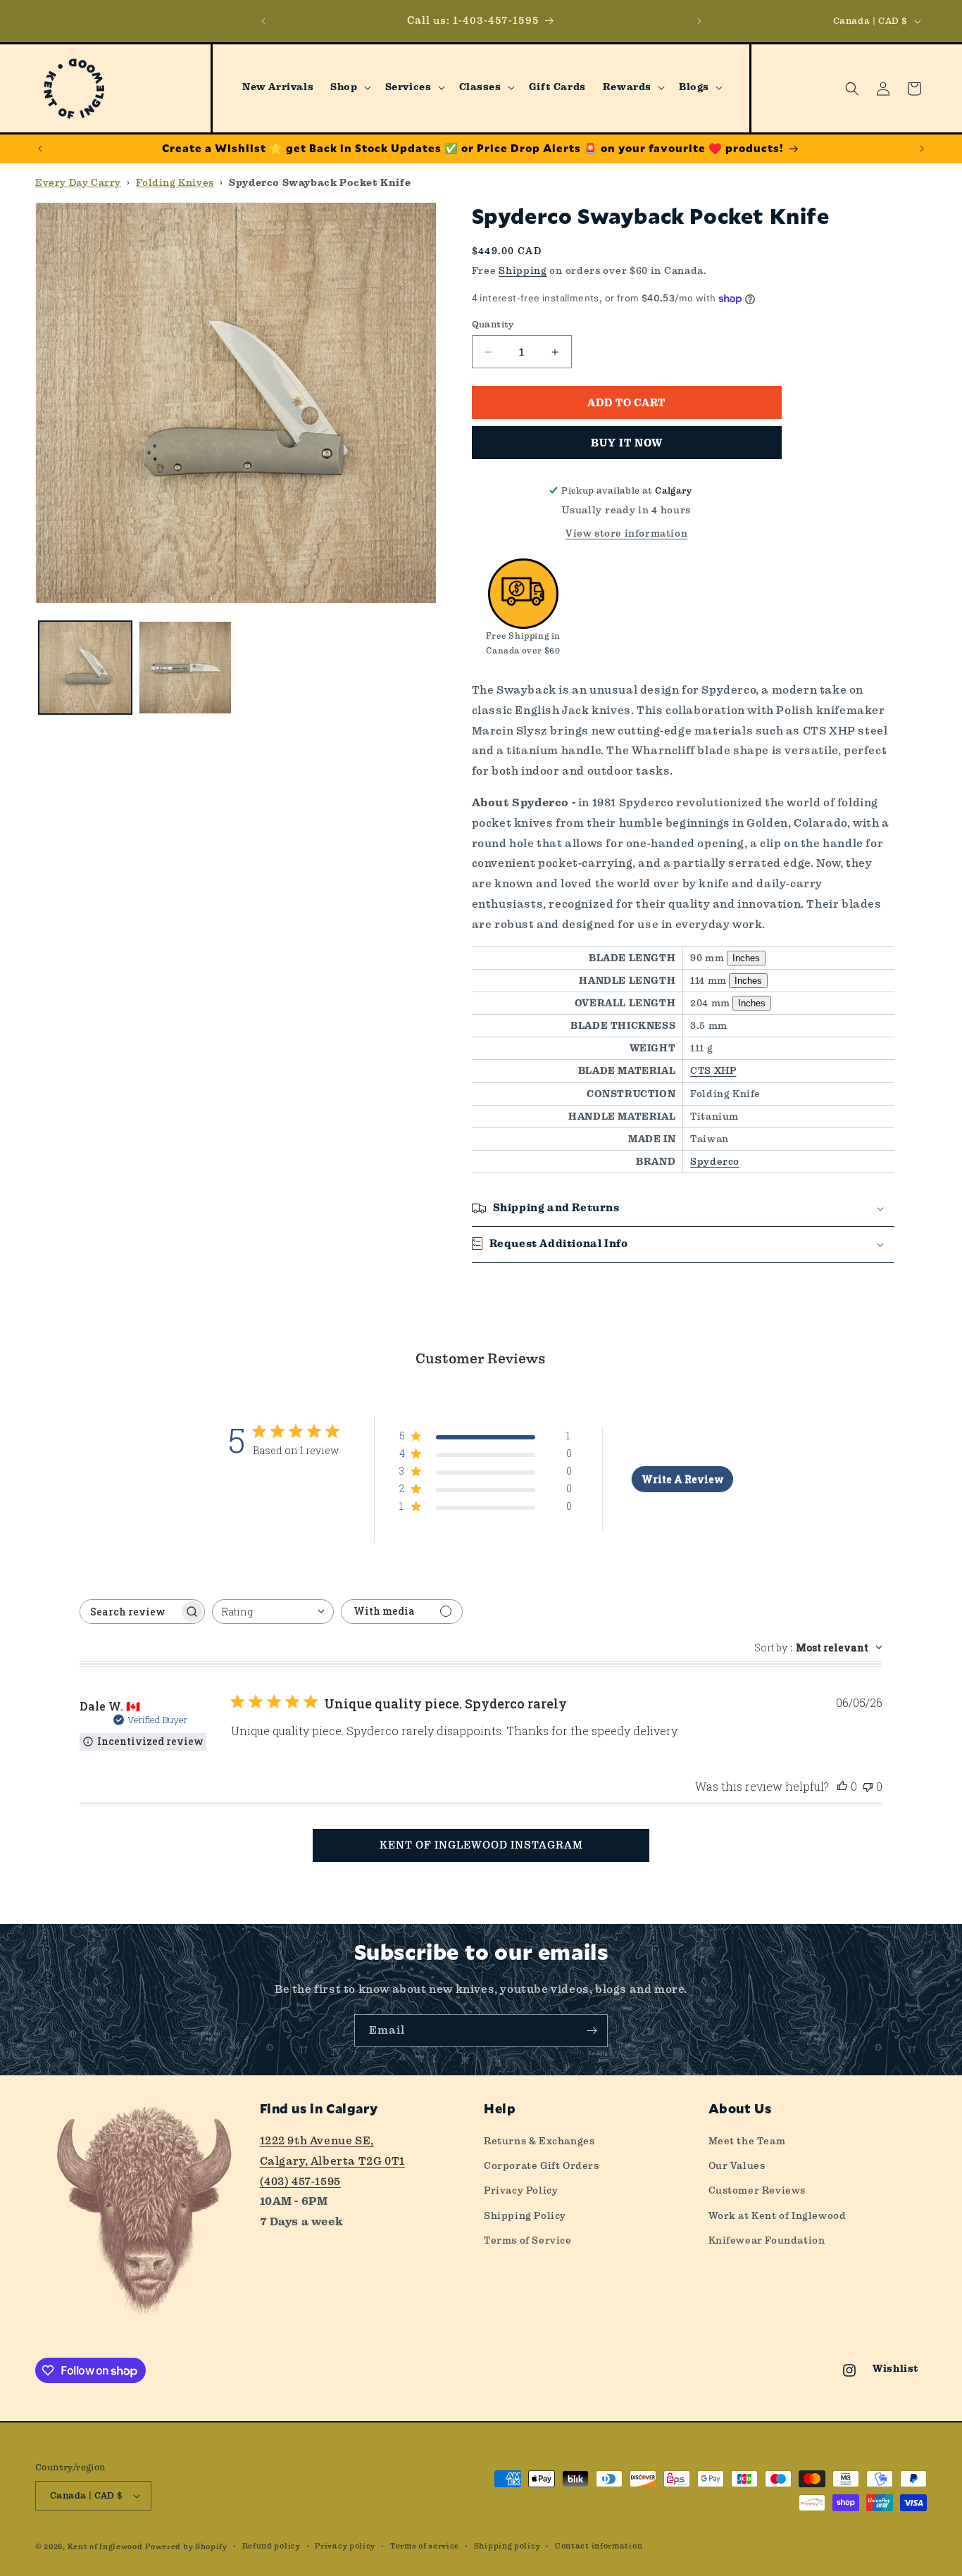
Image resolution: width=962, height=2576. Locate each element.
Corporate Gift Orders (542, 2165)
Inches (746, 958)
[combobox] (273, 1612)
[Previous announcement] (263, 21)
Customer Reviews (757, 2190)
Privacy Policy (521, 2190)
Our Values (737, 2165)
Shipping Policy (525, 2215)
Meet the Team (747, 2141)
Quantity (493, 324)
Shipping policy (507, 2546)
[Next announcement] (699, 21)
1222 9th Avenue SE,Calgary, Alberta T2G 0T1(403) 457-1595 (332, 2161)
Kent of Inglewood (105, 2547)
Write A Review (683, 1479)
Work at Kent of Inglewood (777, 2215)
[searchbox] (130, 1612)
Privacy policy (345, 2546)
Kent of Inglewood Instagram (481, 1845)
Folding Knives (175, 182)
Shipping (523, 270)
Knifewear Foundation (767, 2240)
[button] (349, 87)
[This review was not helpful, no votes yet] (868, 1786)
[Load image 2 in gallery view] (185, 668)
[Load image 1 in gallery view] (85, 668)
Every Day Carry (78, 182)
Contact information (599, 2546)
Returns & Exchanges (539, 2141)
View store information (626, 533)
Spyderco (715, 1161)
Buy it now (627, 443)
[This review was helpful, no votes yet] (842, 1786)
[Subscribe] (592, 2031)
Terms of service (425, 2546)
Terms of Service (528, 2240)
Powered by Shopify (186, 2547)
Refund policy (271, 2546)
